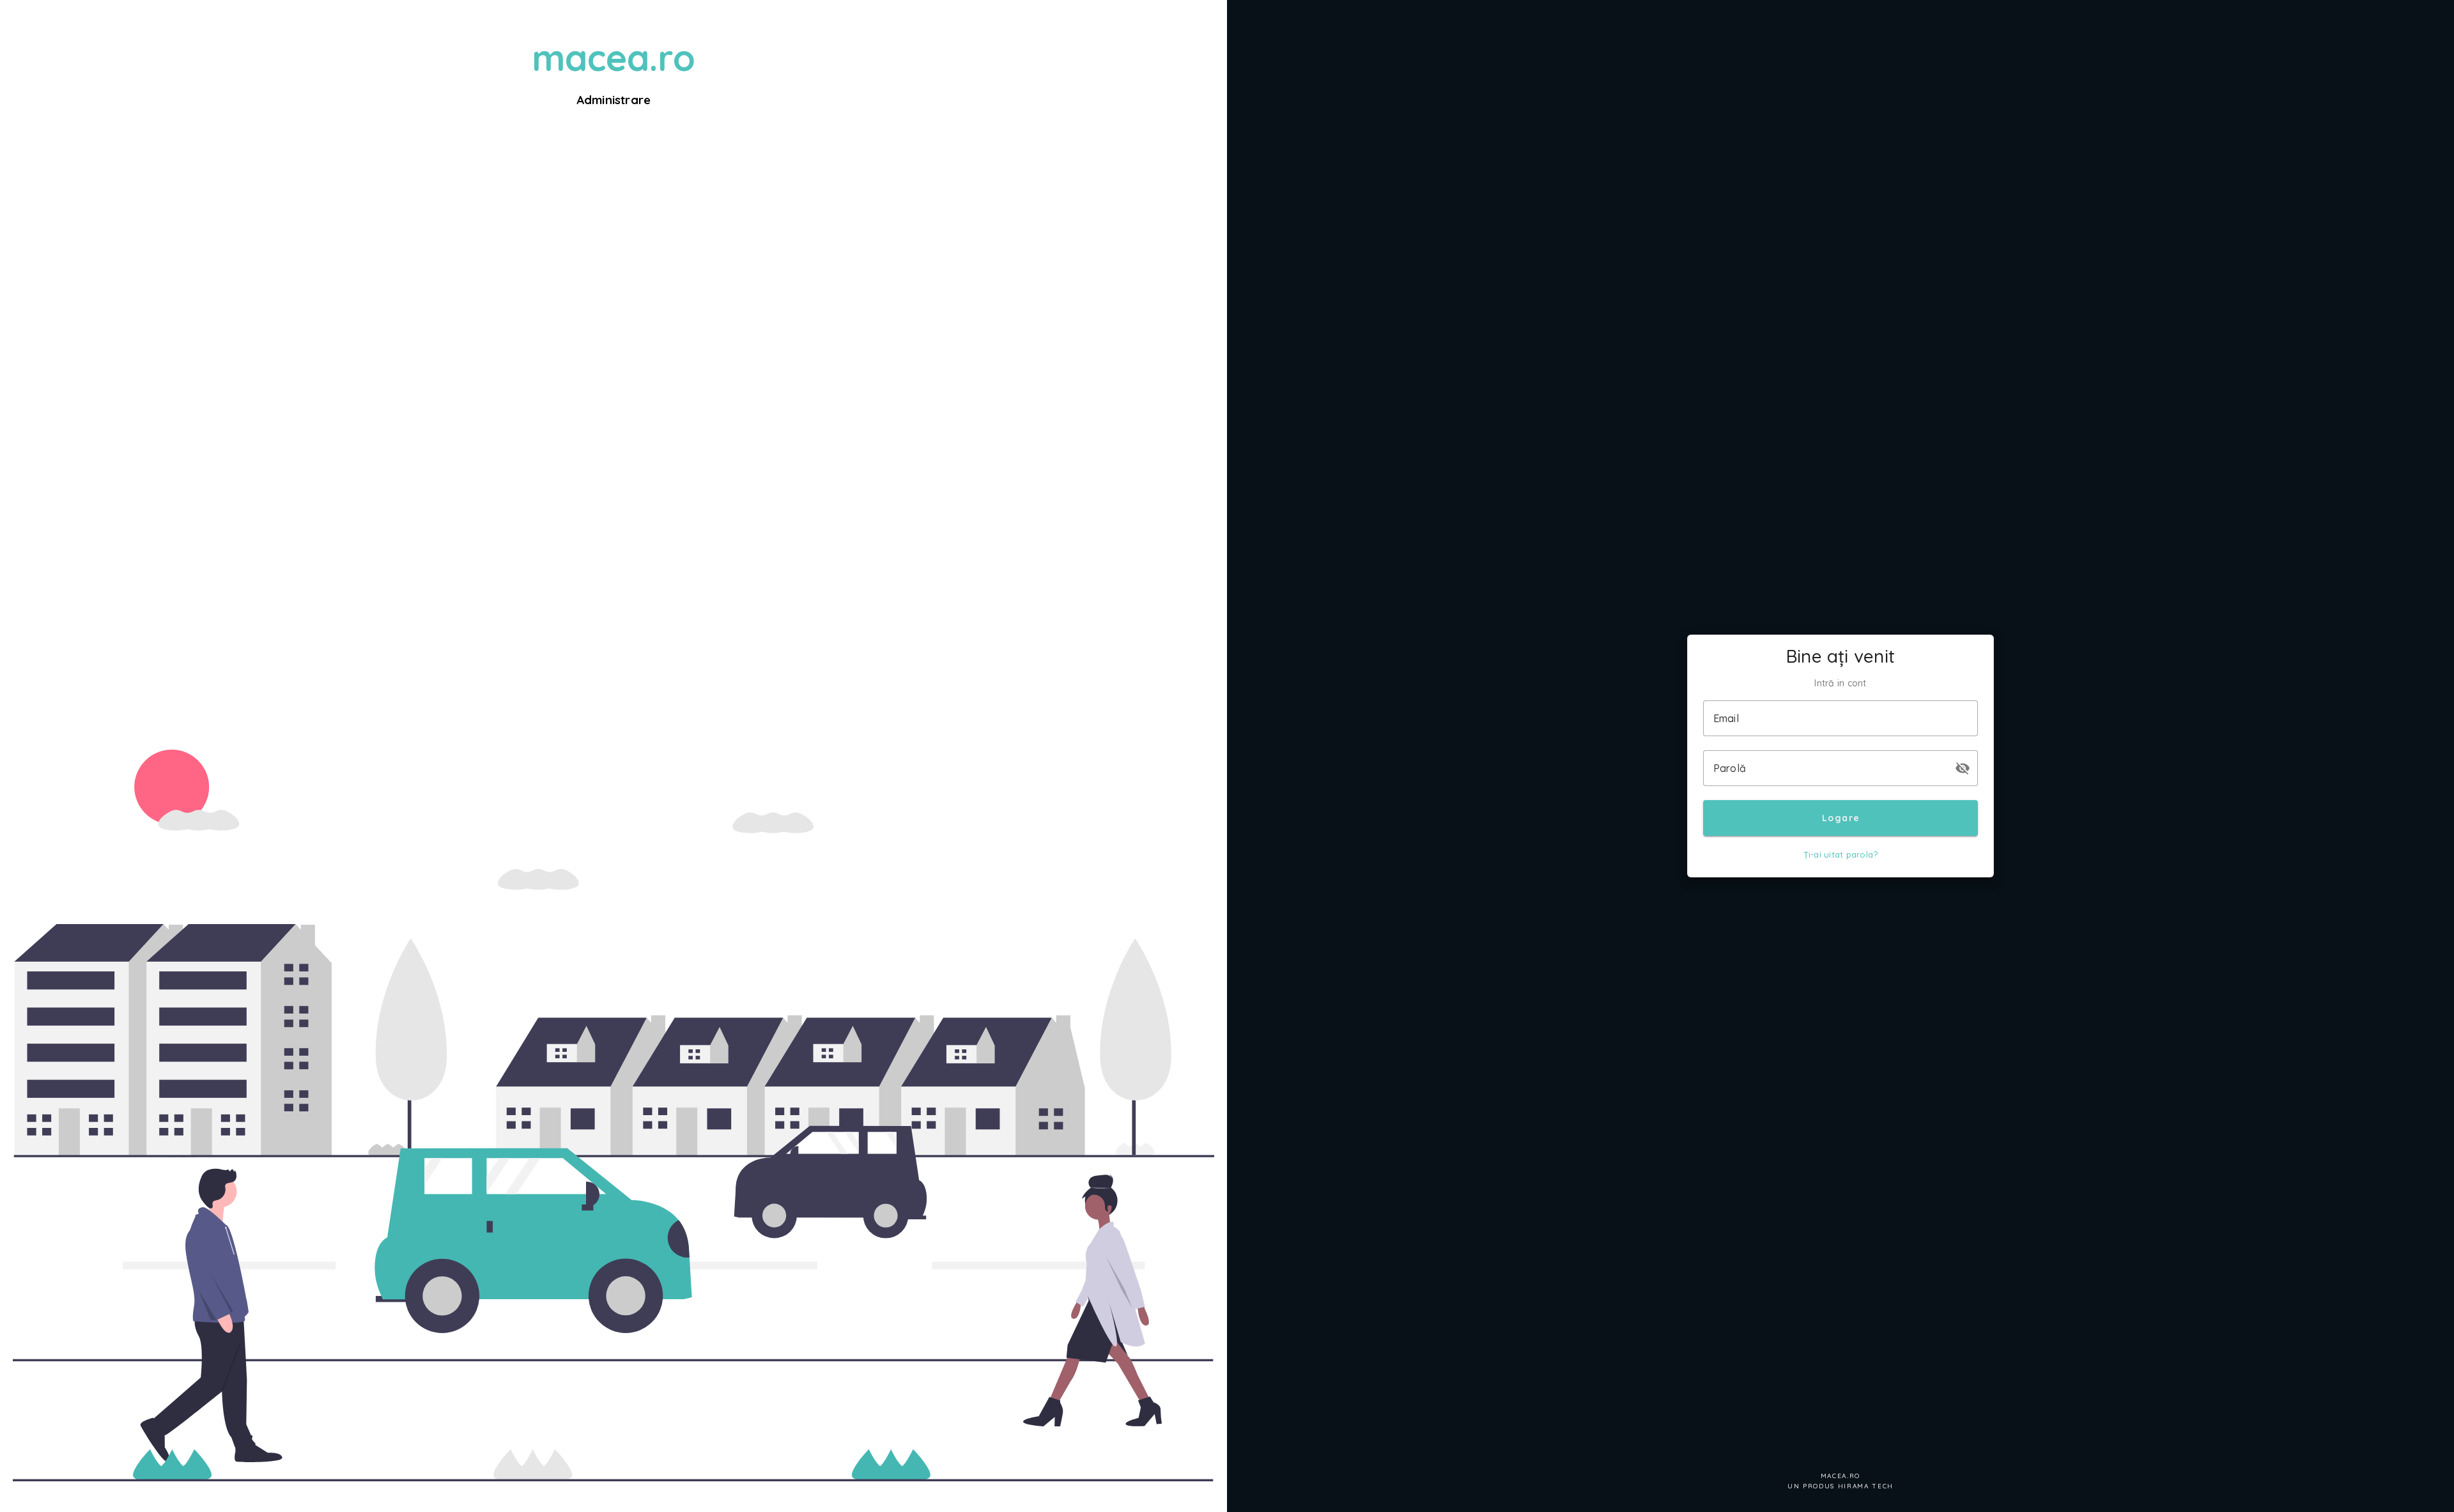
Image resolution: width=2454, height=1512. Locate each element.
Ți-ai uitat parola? (1841, 854)
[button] (1963, 768)
